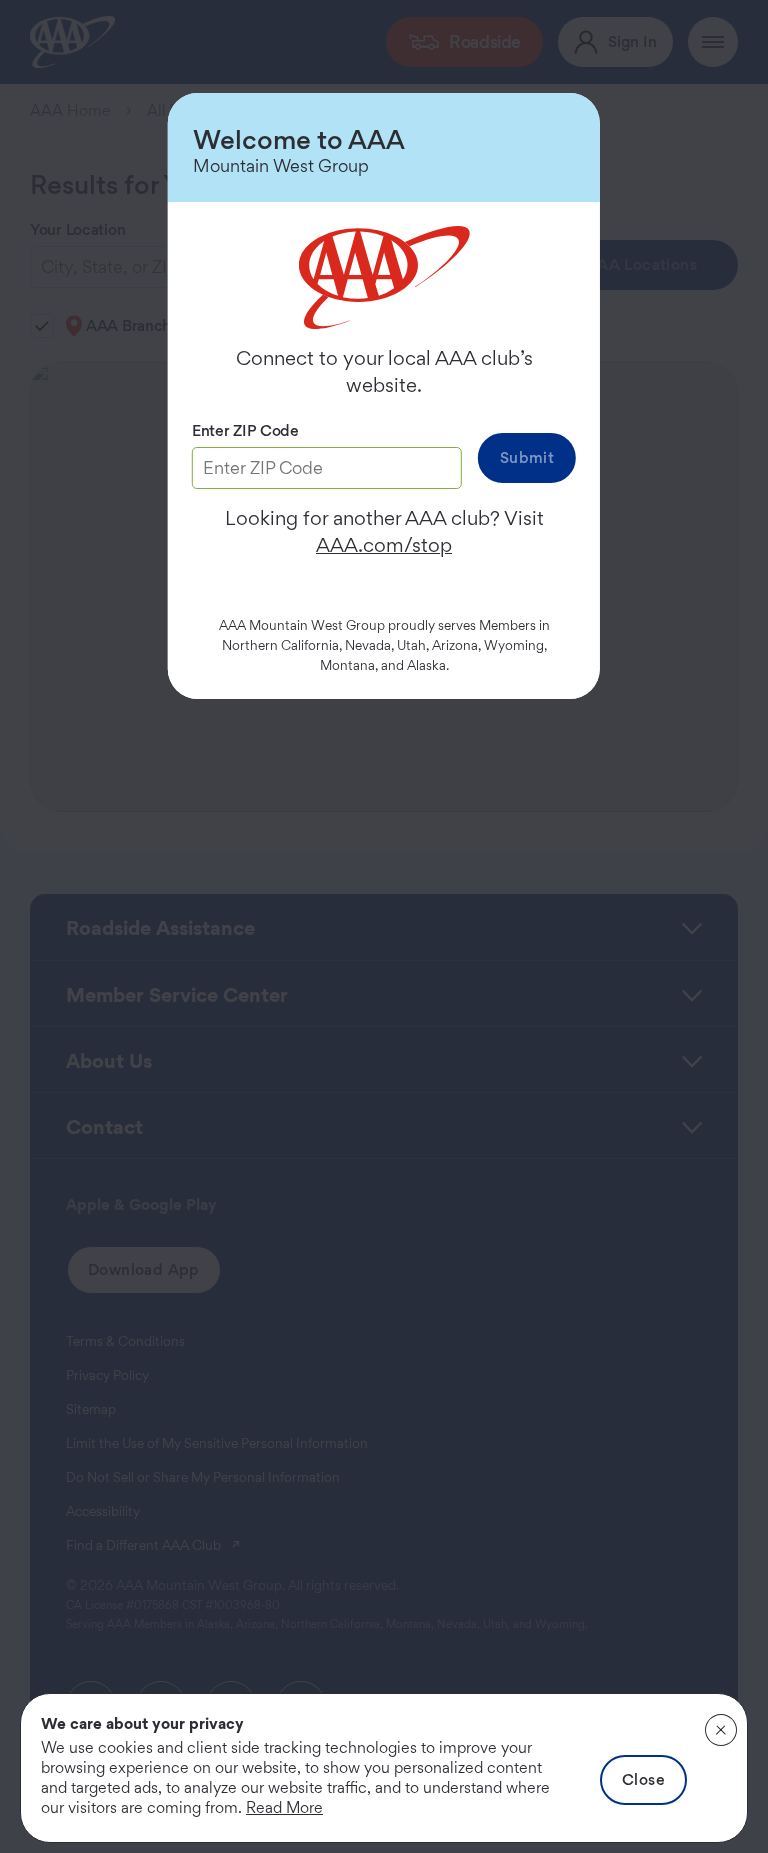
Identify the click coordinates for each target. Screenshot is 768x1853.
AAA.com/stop (384, 545)
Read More (284, 1807)
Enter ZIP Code (245, 430)
